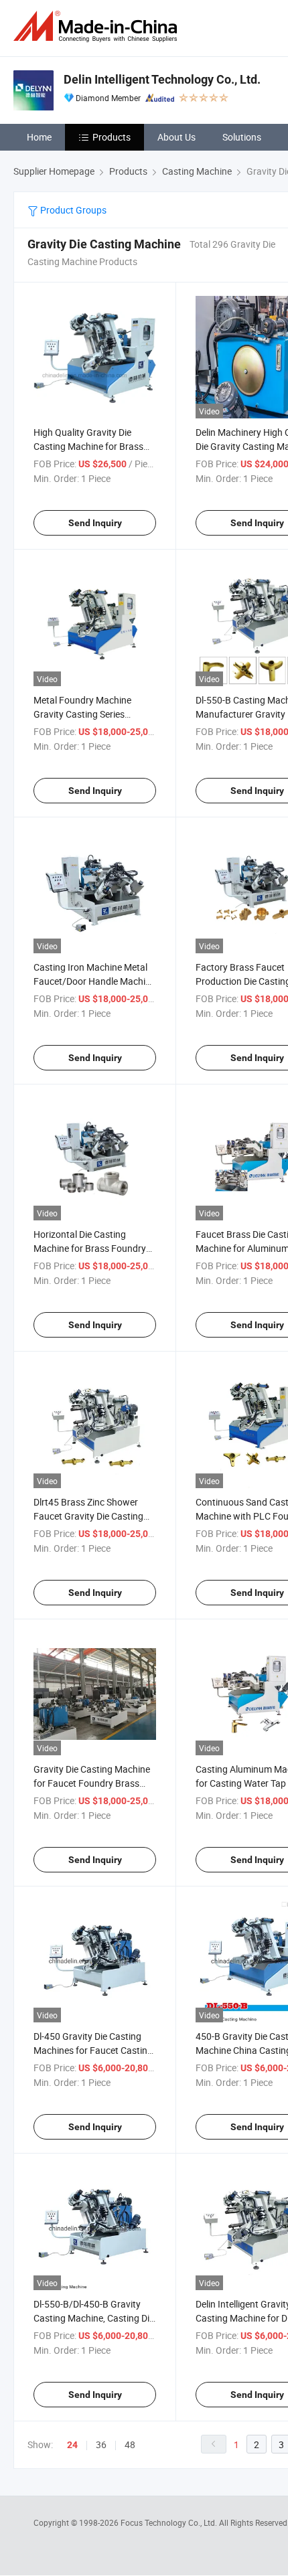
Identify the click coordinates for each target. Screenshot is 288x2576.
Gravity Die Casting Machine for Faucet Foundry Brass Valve (92, 1783)
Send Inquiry (95, 523)
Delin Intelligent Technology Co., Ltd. (162, 79)
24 (72, 2445)
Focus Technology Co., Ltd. (170, 2522)
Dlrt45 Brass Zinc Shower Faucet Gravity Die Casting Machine (88, 1516)
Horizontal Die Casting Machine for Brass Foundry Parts (90, 1248)
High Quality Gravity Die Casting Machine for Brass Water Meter (88, 446)
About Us (176, 137)
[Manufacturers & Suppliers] (98, 26)
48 (130, 2444)
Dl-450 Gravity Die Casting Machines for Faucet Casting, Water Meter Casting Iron (94, 2050)
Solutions (242, 137)
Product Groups (72, 210)
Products (112, 137)
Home (39, 137)
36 (101, 2444)
